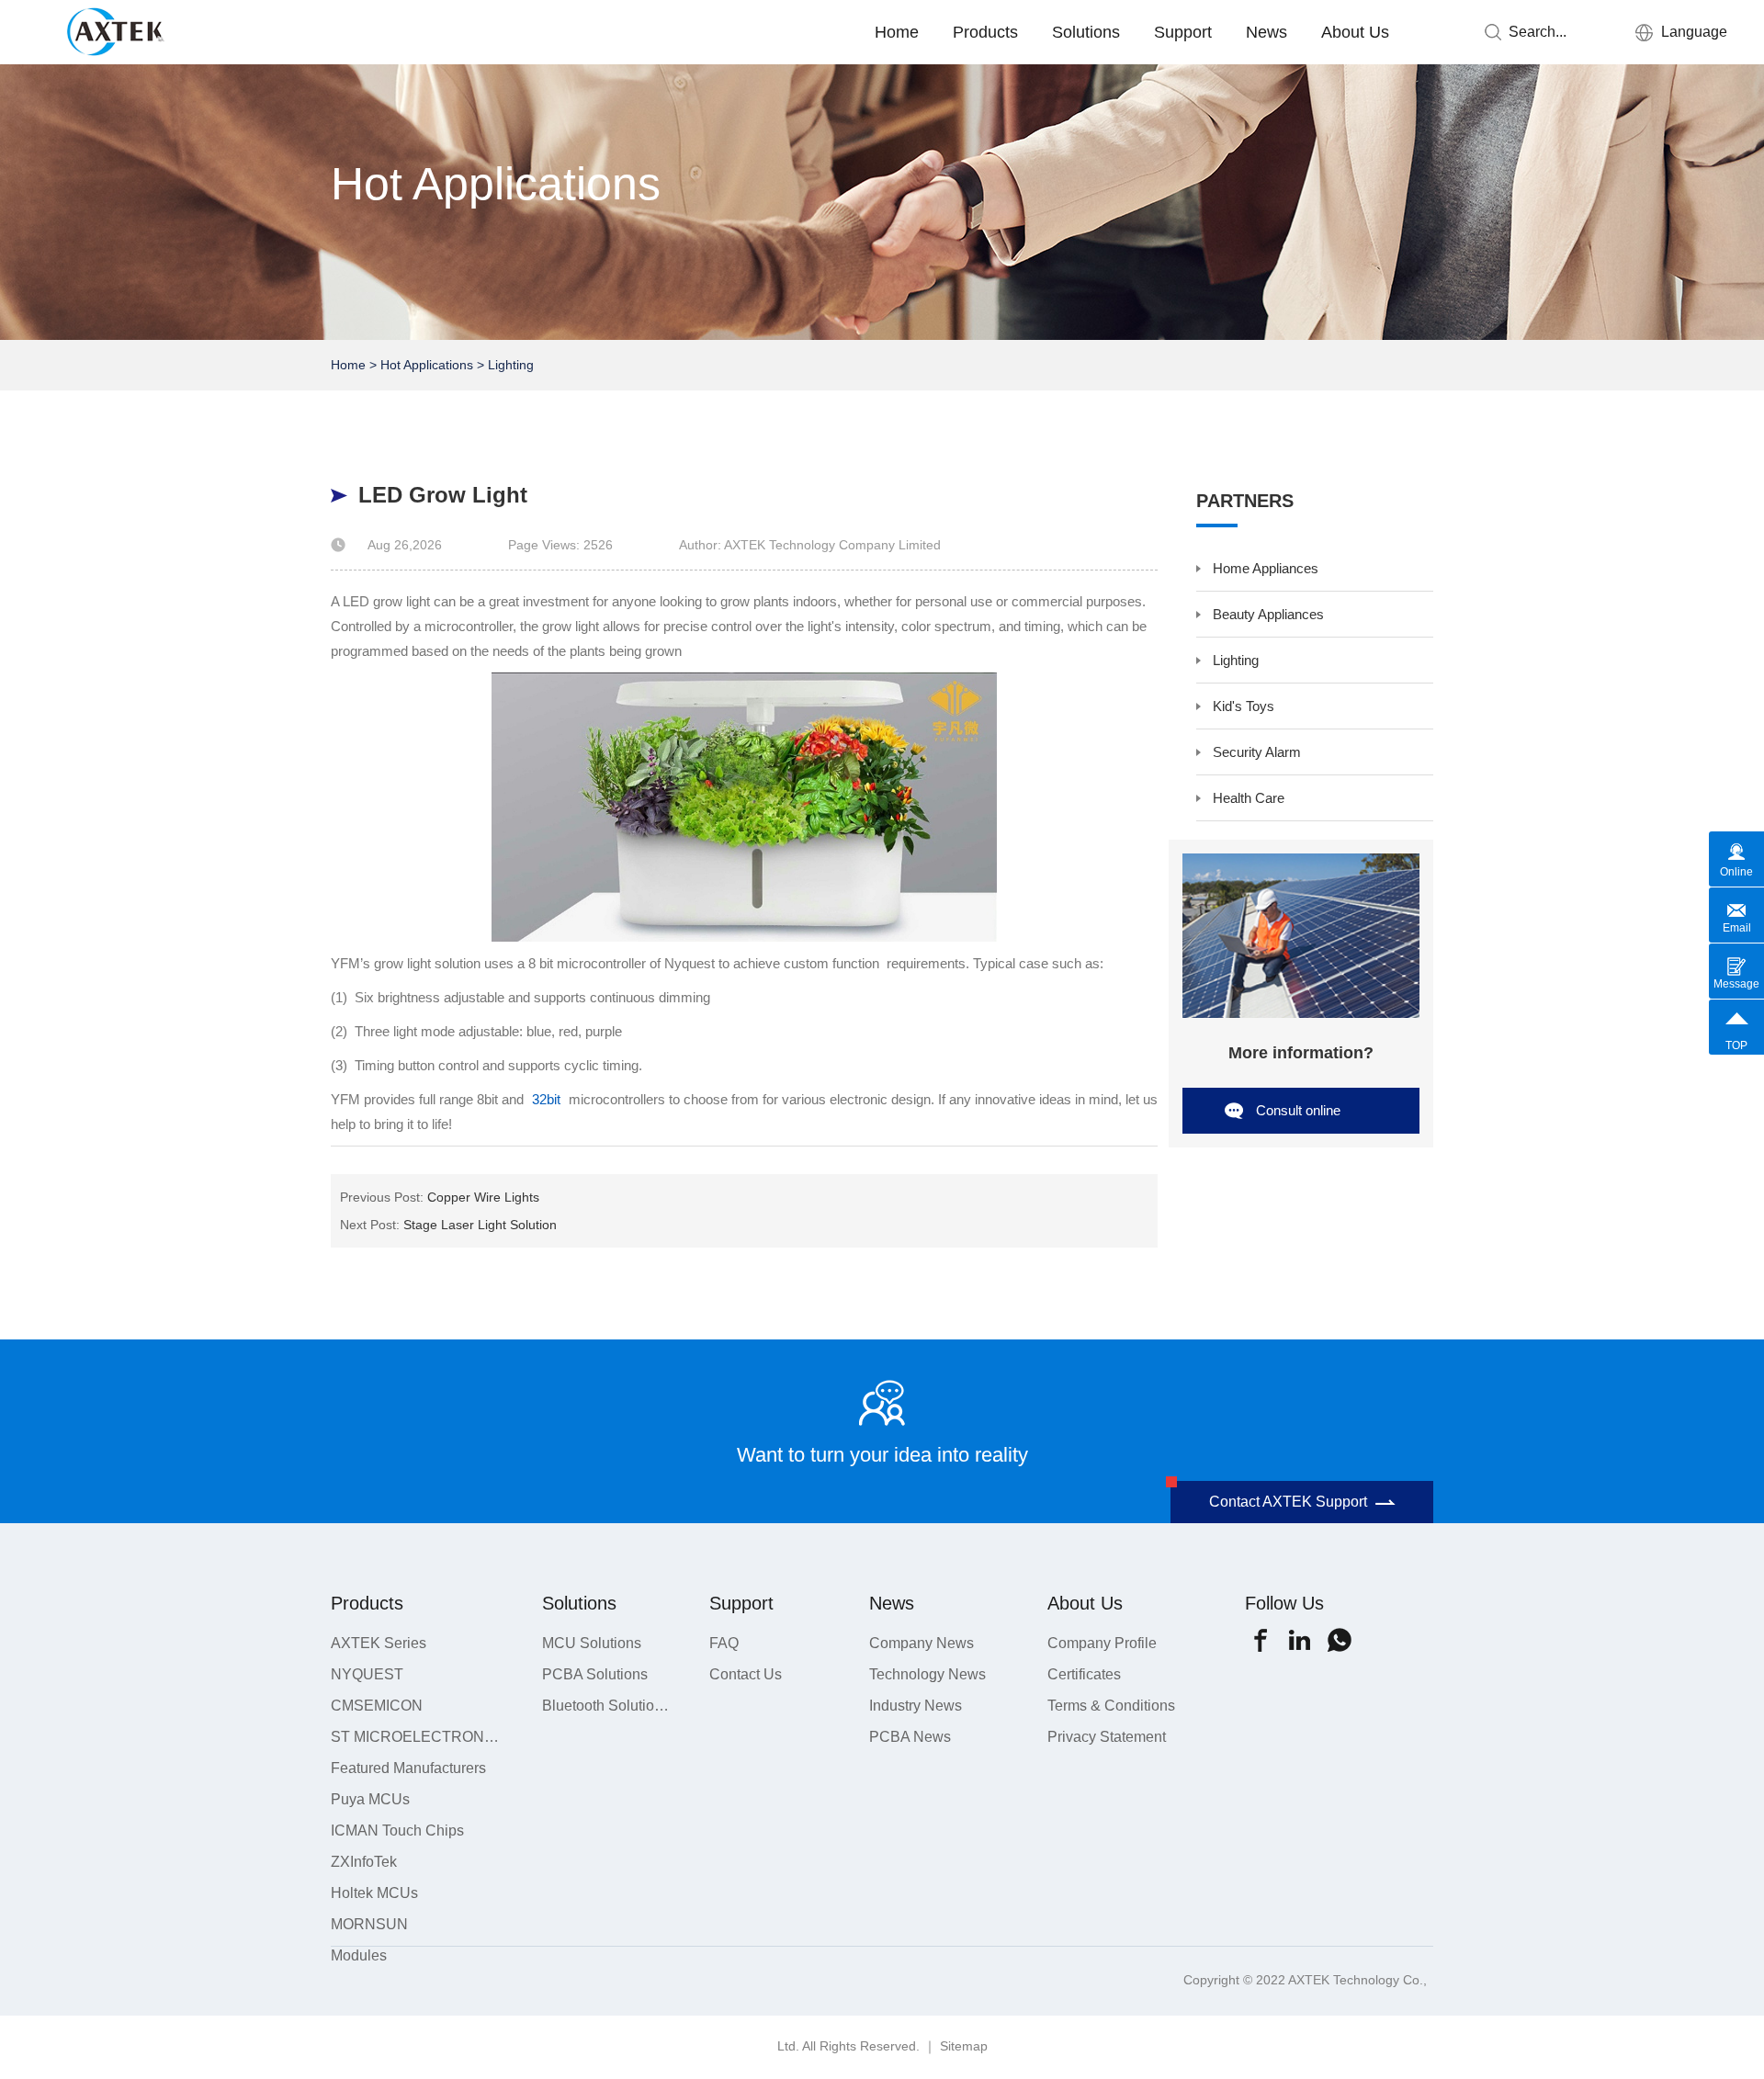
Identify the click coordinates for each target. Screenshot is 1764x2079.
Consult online (1298, 1110)
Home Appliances (1266, 568)
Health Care (1249, 798)
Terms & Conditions (1111, 1706)
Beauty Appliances (1268, 614)
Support (1183, 32)
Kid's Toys (1244, 706)
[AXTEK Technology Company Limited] (123, 29)
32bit (546, 1099)
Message (1736, 984)
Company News (922, 1643)
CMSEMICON (377, 1706)
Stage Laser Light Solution (480, 1225)
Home (897, 32)
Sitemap (964, 2046)
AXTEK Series (379, 1643)
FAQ (724, 1643)
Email (1737, 928)
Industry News (916, 1706)
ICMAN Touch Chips (397, 1830)
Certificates (1084, 1674)
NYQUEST (367, 1674)
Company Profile (1102, 1643)
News (1266, 32)
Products (985, 32)
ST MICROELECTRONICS (416, 1737)
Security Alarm (1257, 752)
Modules (359, 1955)
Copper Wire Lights (483, 1197)
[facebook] (1260, 1640)
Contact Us (746, 1674)
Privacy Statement (1107, 1737)
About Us (1355, 32)
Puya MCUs (370, 1799)
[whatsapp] (1339, 1640)
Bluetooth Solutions (605, 1706)
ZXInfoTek (364, 1862)
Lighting (511, 365)
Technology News (927, 1674)
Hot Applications (427, 365)
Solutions (1086, 32)
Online (1736, 872)
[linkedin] (1300, 1640)
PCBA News (910, 1737)
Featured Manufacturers (408, 1768)
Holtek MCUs (374, 1893)
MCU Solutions (592, 1643)
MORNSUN (369, 1924)
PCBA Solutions (595, 1674)
